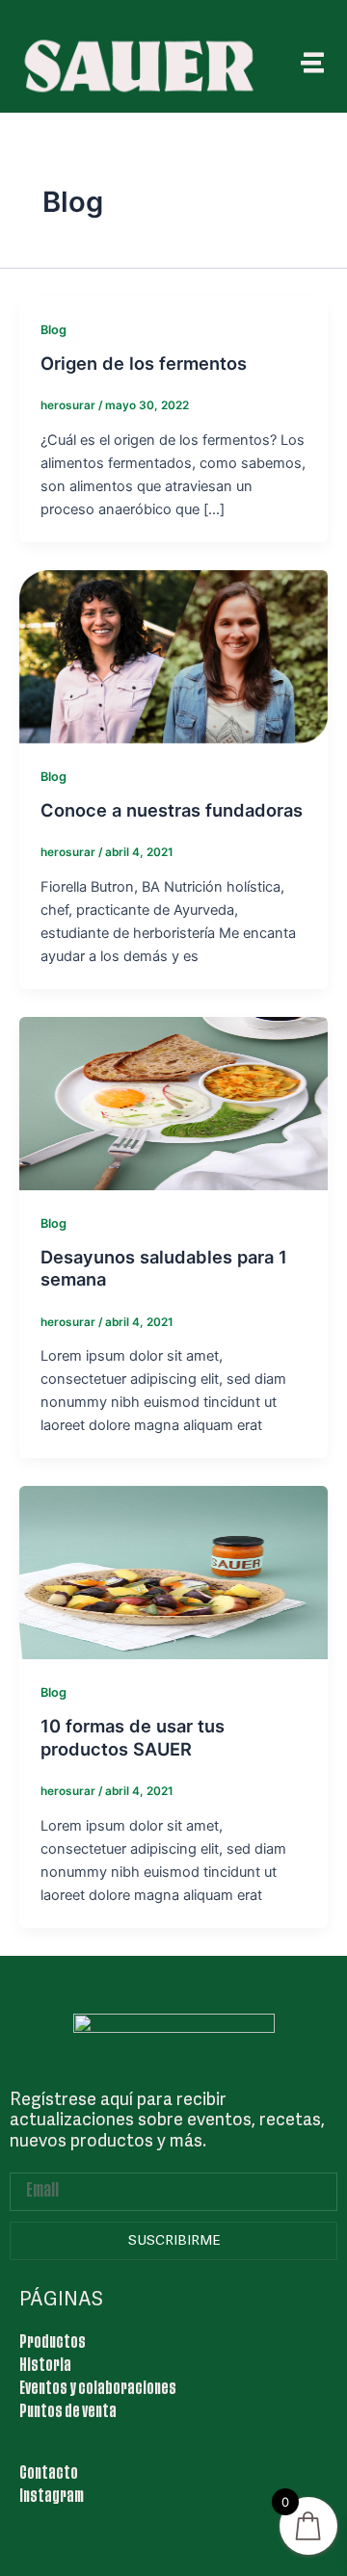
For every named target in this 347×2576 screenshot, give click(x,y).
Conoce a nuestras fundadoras (172, 810)
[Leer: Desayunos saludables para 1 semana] (173, 1103)
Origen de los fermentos (144, 363)
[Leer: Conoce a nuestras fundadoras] (173, 656)
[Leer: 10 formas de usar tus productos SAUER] (173, 1572)
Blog (53, 330)
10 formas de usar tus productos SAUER (133, 1737)
